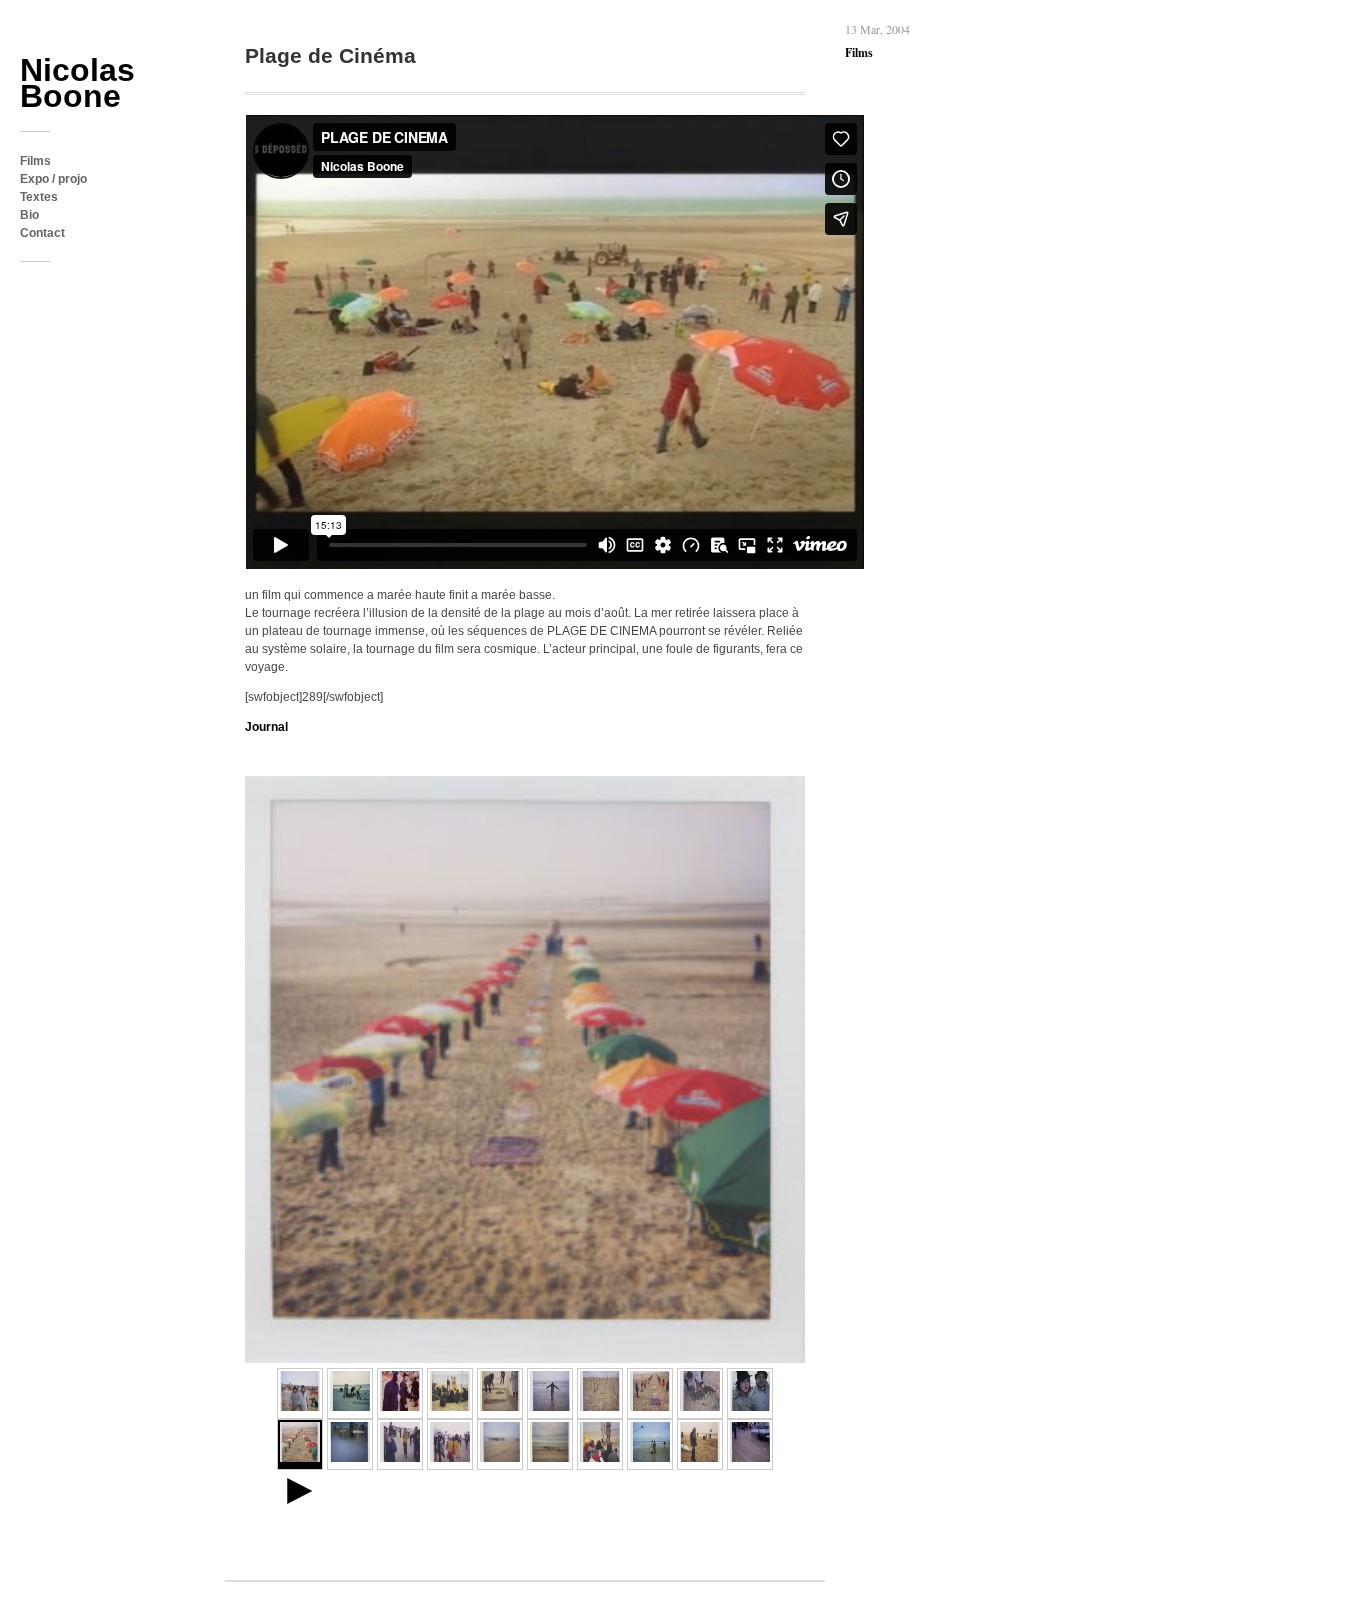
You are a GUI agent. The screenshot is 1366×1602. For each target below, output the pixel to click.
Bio (29, 215)
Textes (39, 197)
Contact (42, 233)
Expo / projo (53, 179)
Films (35, 161)
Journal (266, 727)
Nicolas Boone (77, 83)
